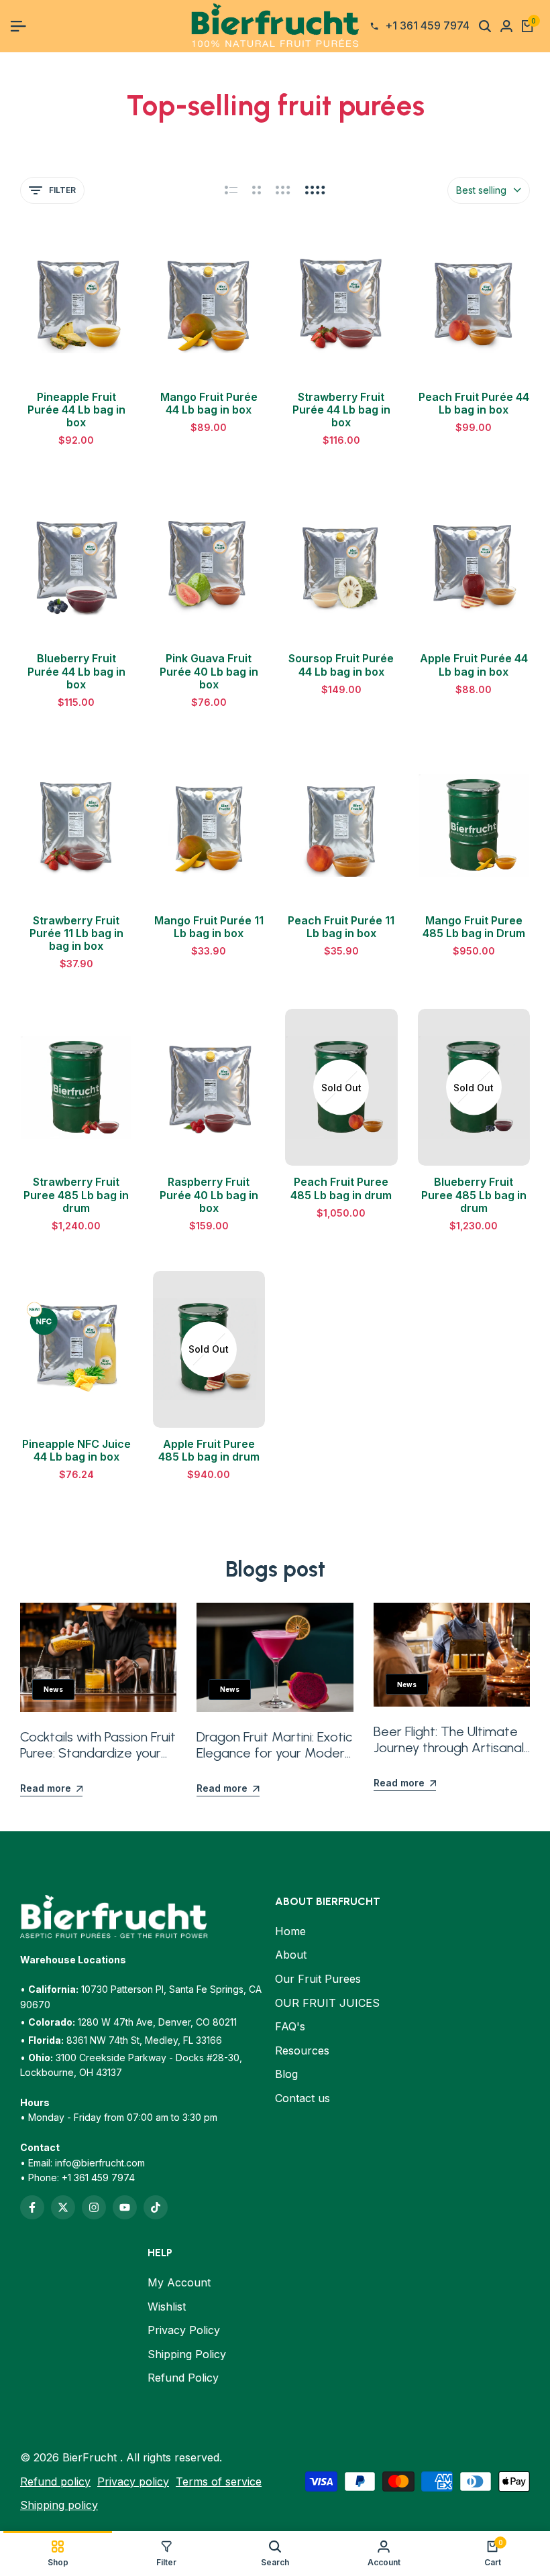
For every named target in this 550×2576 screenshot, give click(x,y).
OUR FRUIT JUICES (327, 2003)
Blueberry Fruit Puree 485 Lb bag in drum (474, 1195)
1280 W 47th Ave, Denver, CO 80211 (157, 2022)
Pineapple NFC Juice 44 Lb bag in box (76, 1451)
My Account (179, 2282)
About (291, 1955)
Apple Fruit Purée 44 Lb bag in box (474, 665)
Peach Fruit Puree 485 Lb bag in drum (341, 1188)
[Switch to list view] (231, 190)
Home (290, 1931)
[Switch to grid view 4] (315, 190)
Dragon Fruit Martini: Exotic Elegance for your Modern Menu (274, 1753)
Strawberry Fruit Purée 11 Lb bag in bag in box (76, 933)
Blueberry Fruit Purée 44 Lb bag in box (76, 671)
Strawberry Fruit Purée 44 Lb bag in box (341, 410)
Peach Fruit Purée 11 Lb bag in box (341, 927)
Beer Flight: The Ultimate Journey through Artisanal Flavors (449, 1747)
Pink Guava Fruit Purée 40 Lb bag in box (209, 671)
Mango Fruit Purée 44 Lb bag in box (209, 404)
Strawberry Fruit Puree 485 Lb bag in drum (76, 1195)
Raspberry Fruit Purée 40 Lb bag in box (209, 1195)
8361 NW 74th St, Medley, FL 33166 (144, 2040)
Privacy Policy (184, 2330)
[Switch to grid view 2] (257, 190)
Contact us (302, 2098)
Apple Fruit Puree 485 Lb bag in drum (209, 1451)
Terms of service (219, 2481)
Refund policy (55, 2481)
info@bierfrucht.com (100, 2163)
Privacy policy (133, 2481)
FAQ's (290, 2026)
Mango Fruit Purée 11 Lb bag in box (209, 927)
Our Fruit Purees (318, 1979)
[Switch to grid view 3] (283, 190)
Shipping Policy (187, 2354)
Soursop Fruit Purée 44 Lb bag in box (341, 665)
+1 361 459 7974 (98, 2178)
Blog (286, 2074)
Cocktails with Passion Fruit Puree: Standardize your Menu (98, 1753)
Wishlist (167, 2307)
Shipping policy (59, 2505)
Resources (302, 2050)
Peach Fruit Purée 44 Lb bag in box (474, 404)
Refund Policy (183, 2378)
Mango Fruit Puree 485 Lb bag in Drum (474, 927)
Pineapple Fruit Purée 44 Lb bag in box (76, 410)
